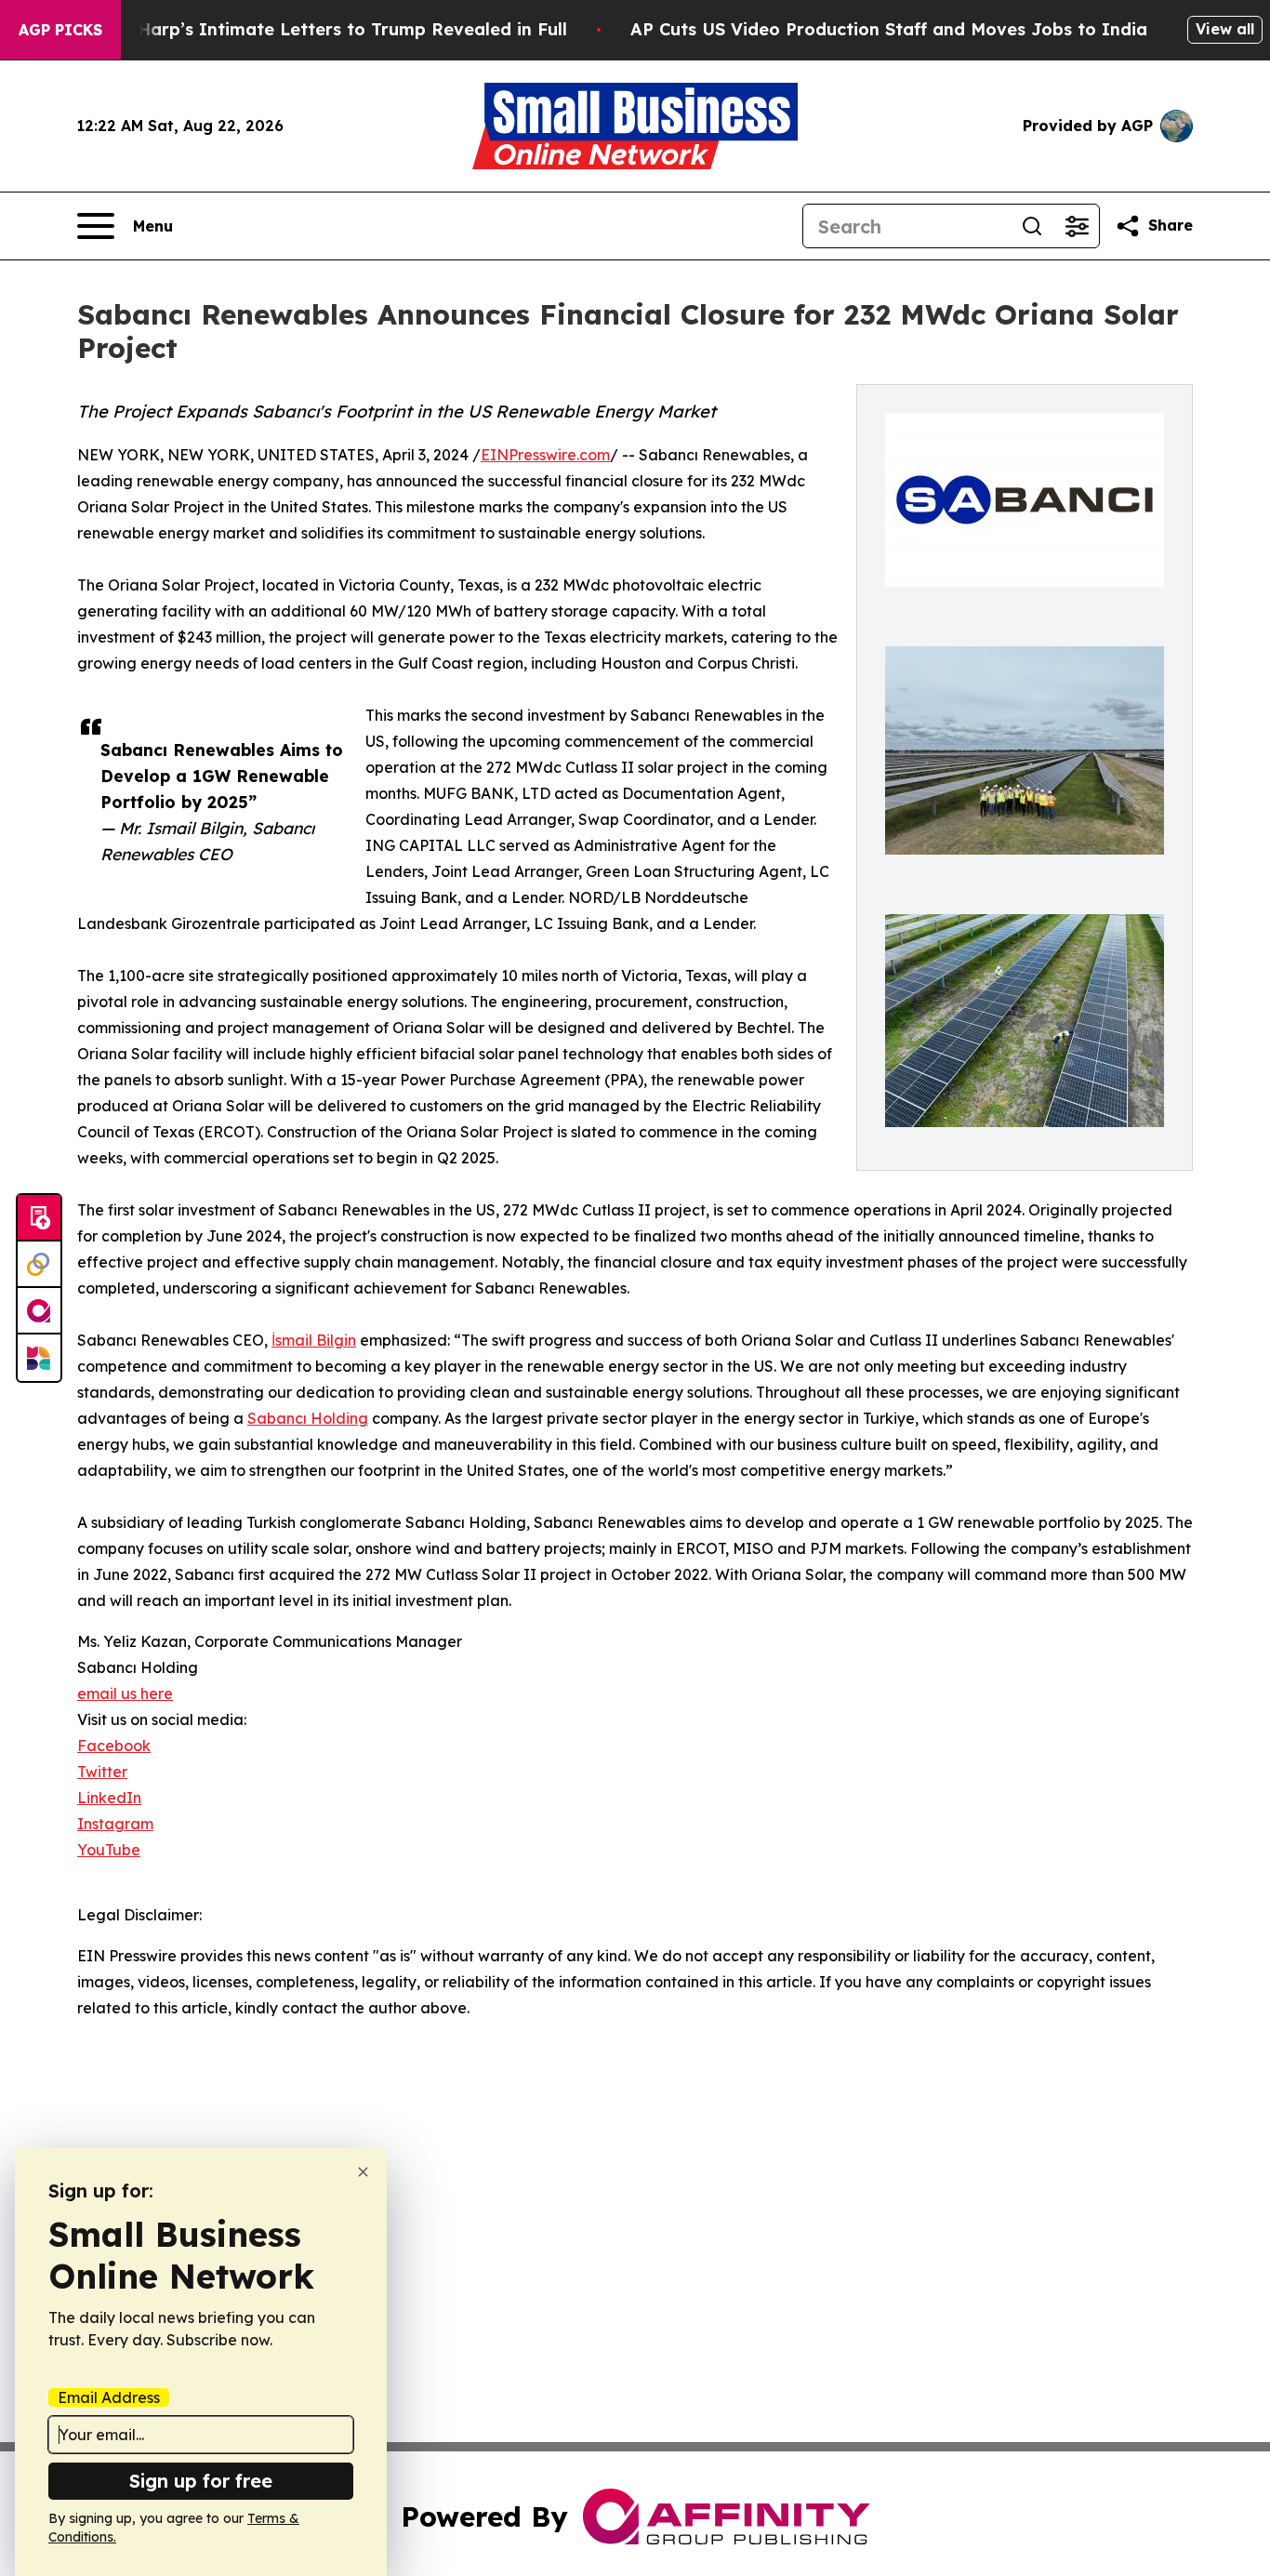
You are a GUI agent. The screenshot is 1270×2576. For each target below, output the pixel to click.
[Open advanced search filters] (1077, 226)
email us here (125, 1693)
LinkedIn (109, 1798)
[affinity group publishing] (39, 1311)
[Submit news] (39, 1218)
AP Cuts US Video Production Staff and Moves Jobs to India (889, 29)
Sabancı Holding (308, 1418)
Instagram (115, 1824)
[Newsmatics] (39, 1358)
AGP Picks (60, 30)
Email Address (109, 2397)
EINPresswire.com (545, 455)
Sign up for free (201, 2481)
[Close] (363, 2172)
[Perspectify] (39, 1265)
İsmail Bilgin (314, 1340)
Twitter (102, 1772)
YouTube (109, 1850)
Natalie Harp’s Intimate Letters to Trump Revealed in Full (318, 29)
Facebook (114, 1746)
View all (1225, 29)
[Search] (1032, 226)
